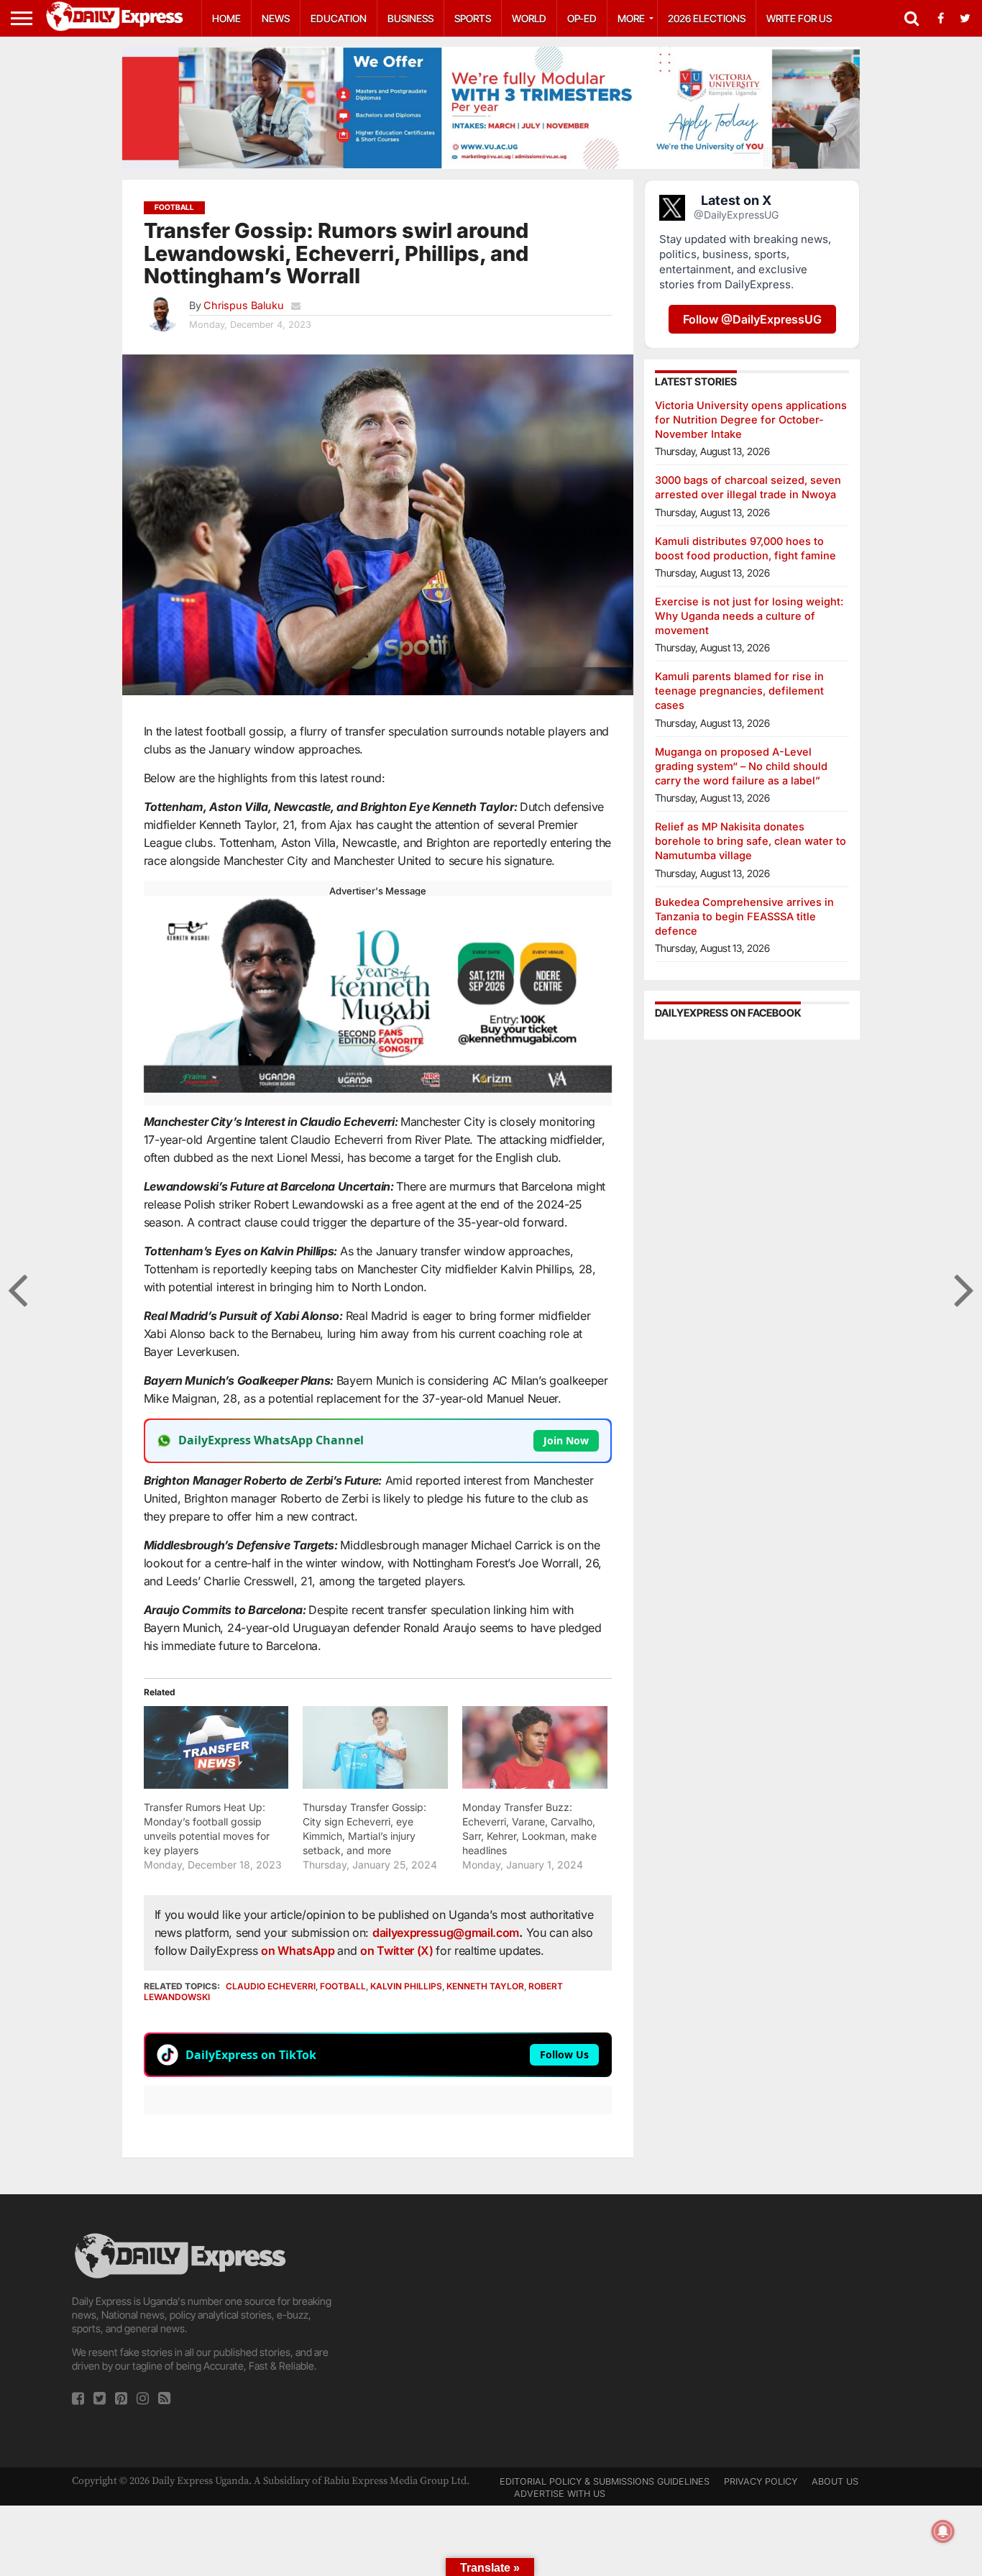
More (631, 18)
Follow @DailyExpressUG (752, 319)
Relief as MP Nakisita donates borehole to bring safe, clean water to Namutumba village (751, 841)
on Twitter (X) (398, 1951)
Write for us (799, 18)
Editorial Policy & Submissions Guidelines (605, 2481)
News (276, 18)
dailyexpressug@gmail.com (446, 1933)
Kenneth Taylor (485, 1986)
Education (339, 18)
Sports (473, 18)
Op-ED (582, 18)
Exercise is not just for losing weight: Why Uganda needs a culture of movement (749, 616)
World (529, 18)
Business (410, 18)
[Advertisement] (491, 2331)
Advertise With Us (560, 2494)
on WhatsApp (299, 1951)
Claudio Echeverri (271, 1986)
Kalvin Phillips (406, 1986)
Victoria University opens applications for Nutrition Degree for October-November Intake (751, 420)
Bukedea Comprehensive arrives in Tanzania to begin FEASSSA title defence (744, 916)
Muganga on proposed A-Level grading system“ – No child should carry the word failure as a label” (741, 766)
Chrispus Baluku (244, 305)
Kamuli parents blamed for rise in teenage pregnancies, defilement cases (739, 691)
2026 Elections (707, 18)
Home (226, 18)
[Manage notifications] (943, 2531)
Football (343, 1986)
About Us (835, 2481)
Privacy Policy (761, 2481)
